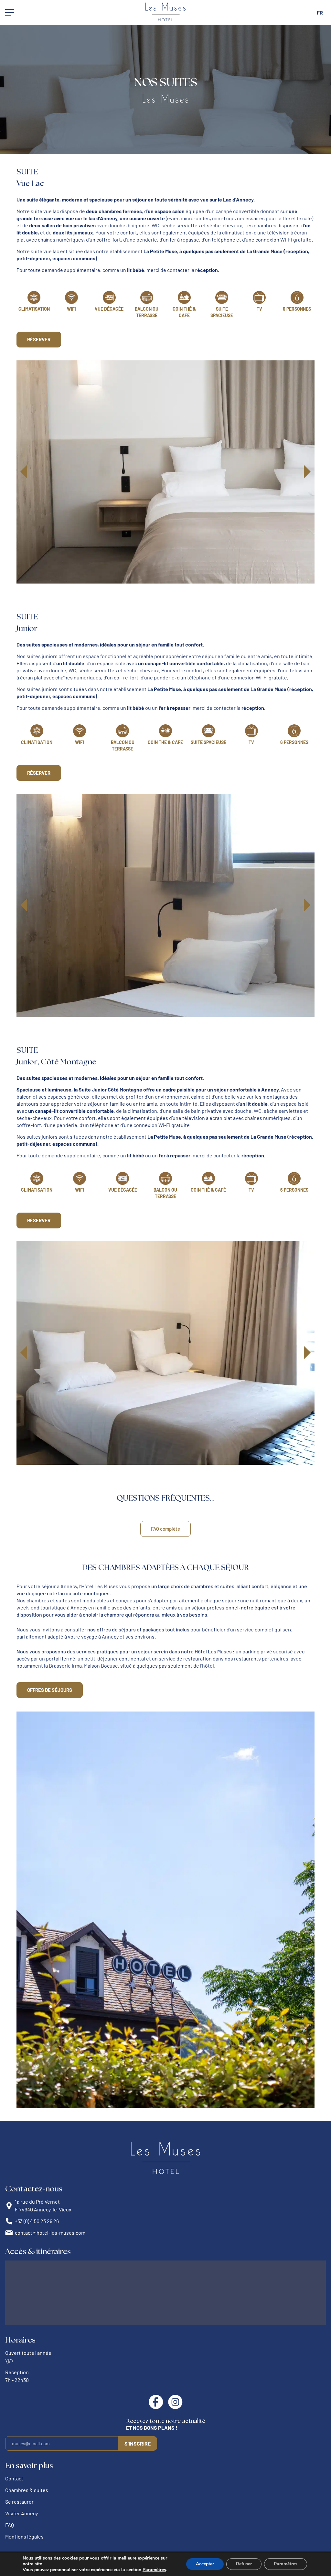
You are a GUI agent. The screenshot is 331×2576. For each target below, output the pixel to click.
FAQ (10, 2525)
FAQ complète (165, 1529)
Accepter (205, 2564)
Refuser (244, 2564)
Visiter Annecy (21, 2513)
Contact (14, 2478)
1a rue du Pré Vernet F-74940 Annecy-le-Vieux (43, 2205)
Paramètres (154, 2570)
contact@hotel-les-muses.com (50, 2233)
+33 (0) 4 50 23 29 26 (37, 2221)
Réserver (39, 339)
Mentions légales (24, 2536)
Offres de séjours (50, 1690)
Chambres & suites (27, 2490)
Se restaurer (19, 2502)
